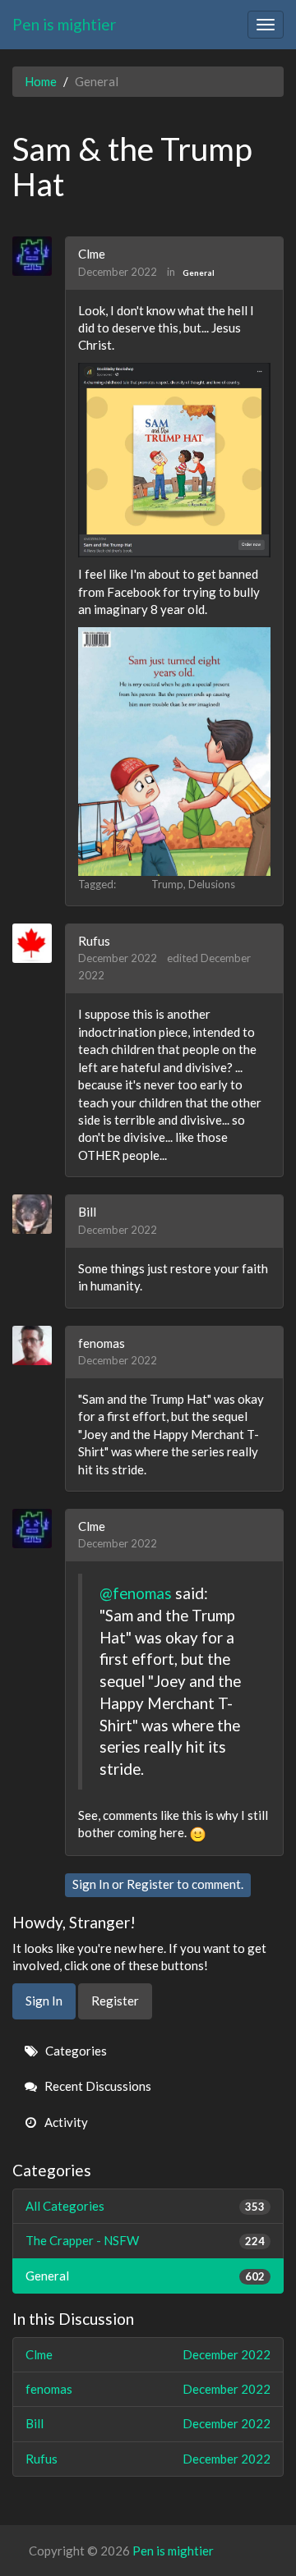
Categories (75, 2051)
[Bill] (38, 1214)
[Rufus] (38, 943)
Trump (167, 884)
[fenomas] (38, 1345)
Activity (65, 2122)
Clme (92, 254)
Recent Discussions (97, 2086)
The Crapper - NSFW (145, 2240)
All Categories (145, 2206)
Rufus (94, 941)
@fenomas (136, 1593)
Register (150, 1884)
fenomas (102, 1343)
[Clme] (38, 256)
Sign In (91, 1884)
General (199, 273)
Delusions (212, 884)
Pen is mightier (64, 24)
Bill (87, 1212)
